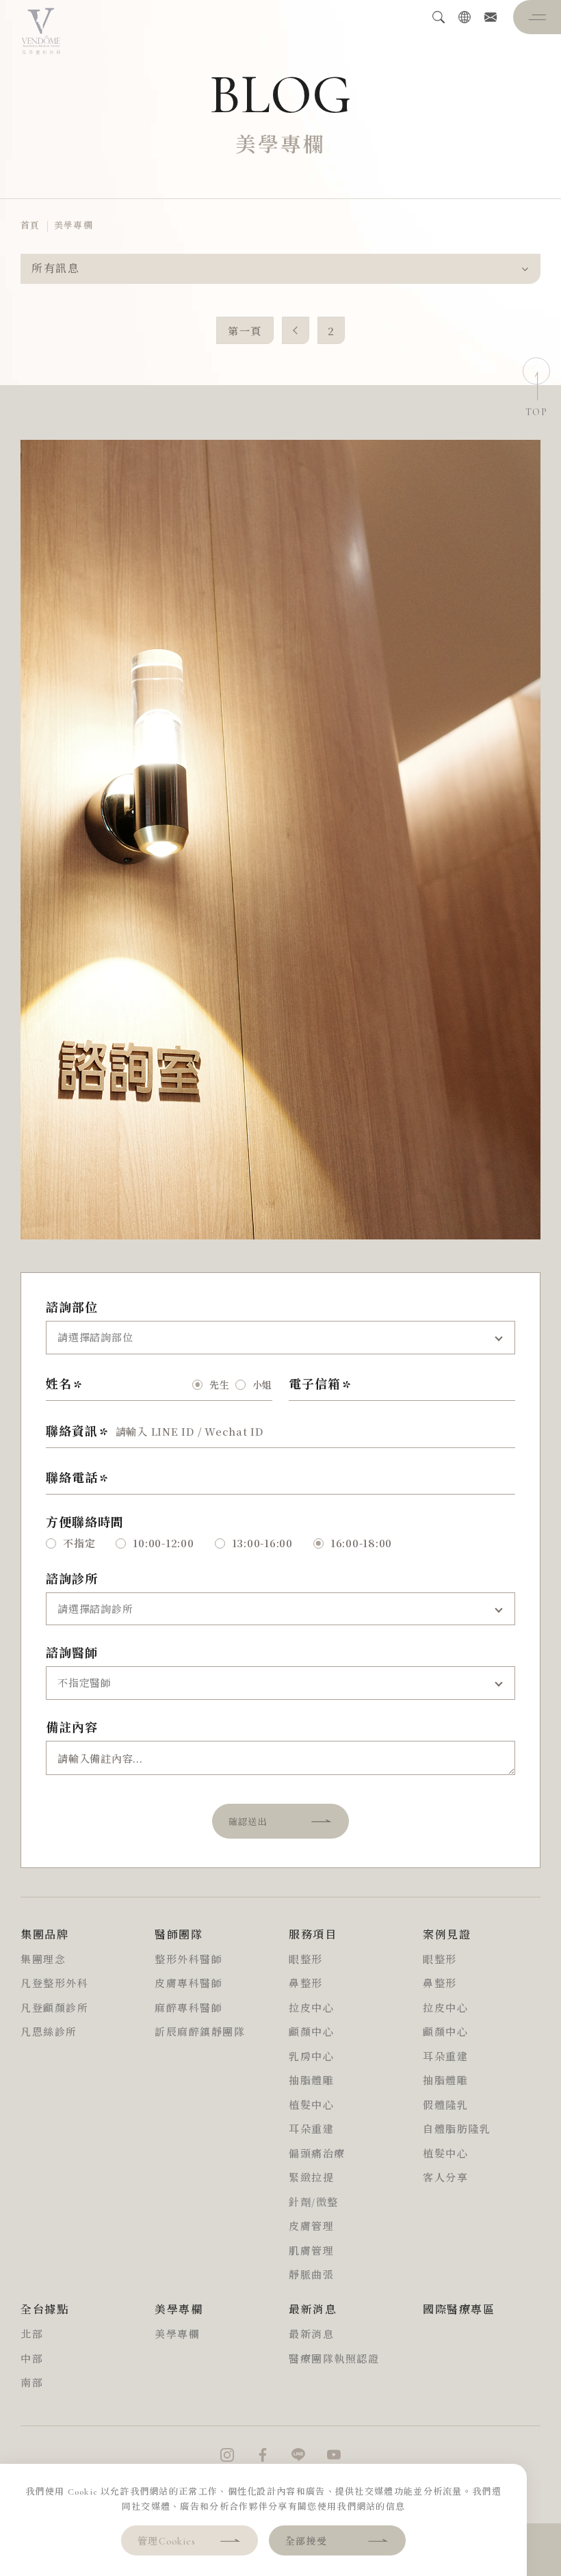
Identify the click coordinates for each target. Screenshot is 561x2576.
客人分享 (445, 2178)
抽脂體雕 (311, 2081)
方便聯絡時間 (84, 1523)
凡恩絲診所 (49, 2032)
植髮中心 (311, 2105)
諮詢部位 (72, 1308)
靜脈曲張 (311, 2275)
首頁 (30, 226)
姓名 (59, 1384)
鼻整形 (306, 1984)
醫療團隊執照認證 (334, 2359)
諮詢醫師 (72, 1653)
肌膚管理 (311, 2251)
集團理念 (43, 1960)
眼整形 (306, 1960)
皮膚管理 (311, 2226)
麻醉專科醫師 (188, 2008)
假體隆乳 (445, 2105)
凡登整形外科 (54, 1984)
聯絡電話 (72, 1478)
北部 (32, 2335)
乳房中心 (311, 2057)
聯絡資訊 (72, 1432)
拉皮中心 (311, 2008)
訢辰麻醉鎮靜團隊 (200, 2032)
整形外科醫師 (188, 1960)
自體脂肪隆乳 (457, 2129)
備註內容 (72, 1728)
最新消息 (311, 2335)
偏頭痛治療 (317, 2154)
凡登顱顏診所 (54, 2008)
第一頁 (245, 331)
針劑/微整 (314, 2203)
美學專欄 (74, 226)
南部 (32, 2383)
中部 (32, 2359)
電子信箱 (315, 1384)
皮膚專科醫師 (188, 1984)
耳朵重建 (311, 2129)
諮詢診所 (72, 1579)
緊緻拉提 (311, 2178)
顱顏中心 (311, 2032)
